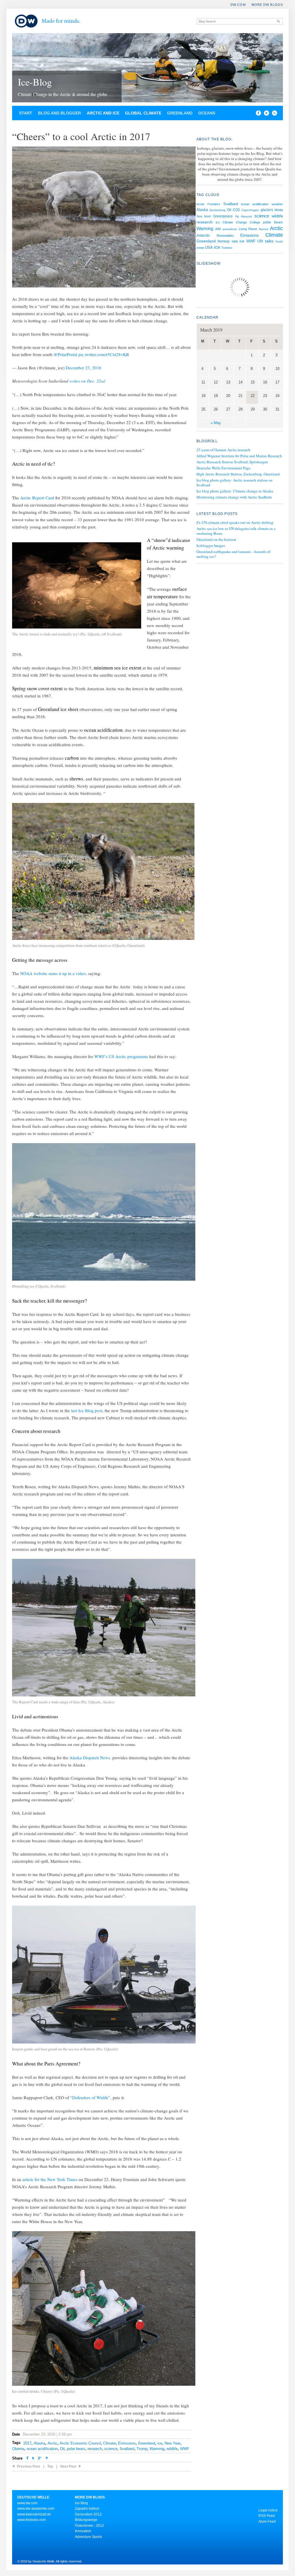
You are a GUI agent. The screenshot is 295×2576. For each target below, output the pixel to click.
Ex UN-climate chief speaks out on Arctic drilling (235, 522)
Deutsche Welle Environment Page (223, 468)
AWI (218, 229)
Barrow (264, 229)
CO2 (236, 210)
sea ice (238, 241)
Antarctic (203, 236)
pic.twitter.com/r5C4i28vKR (104, 354)
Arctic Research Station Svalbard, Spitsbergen (232, 462)
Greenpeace (223, 216)
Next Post (68, 2466)
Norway (224, 241)
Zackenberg (217, 210)
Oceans (207, 113)
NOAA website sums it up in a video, (54, 973)
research (95, 2449)
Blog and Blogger (59, 113)
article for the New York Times (51, 2179)
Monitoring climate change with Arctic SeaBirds (234, 497)
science (111, 2449)
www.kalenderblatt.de (34, 2514)
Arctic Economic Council (80, 2443)
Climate (109, 2443)
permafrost (230, 229)
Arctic (52, 2443)
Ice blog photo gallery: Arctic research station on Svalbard (235, 483)
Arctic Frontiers (208, 204)
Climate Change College (241, 222)
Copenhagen (250, 210)
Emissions (127, 2443)
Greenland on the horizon (216, 539)
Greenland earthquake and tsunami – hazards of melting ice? (233, 554)
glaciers (267, 210)
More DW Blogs (267, 5)
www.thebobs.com (32, 2520)
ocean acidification (42, 2449)
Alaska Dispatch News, (90, 1758)
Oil (62, 2449)
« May (216, 423)
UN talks (265, 241)
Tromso (227, 248)
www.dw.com (27, 2503)
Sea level (204, 216)
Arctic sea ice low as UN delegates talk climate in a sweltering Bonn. (236, 531)
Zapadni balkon (87, 2509)
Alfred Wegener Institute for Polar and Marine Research (239, 456)
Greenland (180, 113)
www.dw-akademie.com (36, 2509)
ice (160, 2443)
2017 (27, 2443)
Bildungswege (86, 2520)
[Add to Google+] (40, 2459)
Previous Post (29, 2466)
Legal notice (268, 2510)
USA (209, 248)
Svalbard (127, 2449)
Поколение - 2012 (89, 2526)
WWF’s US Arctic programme (121, 1056)
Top (50, 2466)
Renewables (225, 236)
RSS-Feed (267, 2516)
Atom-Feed (267, 2522)
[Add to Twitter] (33, 2459)
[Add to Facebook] (257, 114)
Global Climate (143, 113)
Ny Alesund (244, 216)
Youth (279, 241)
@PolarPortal (65, 354)
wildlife (172, 2449)
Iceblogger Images (211, 545)
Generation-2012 (88, 2514)
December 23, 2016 (84, 368)
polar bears (76, 2449)
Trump (142, 2449)
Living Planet (248, 229)
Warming (157, 2449)
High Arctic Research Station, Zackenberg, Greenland (238, 474)
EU (218, 222)
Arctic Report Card (37, 498)
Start (26, 113)
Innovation (83, 2531)
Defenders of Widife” (91, 2097)
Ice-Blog (35, 82)
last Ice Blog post (87, 1410)
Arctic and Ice (103, 113)
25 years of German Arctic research (223, 450)
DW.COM (238, 5)
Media (279, 210)
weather (277, 204)
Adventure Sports (88, 2537)
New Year (172, 2443)
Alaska (39, 2443)
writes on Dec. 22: (88, 381)
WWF (185, 2449)
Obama (18, 2449)
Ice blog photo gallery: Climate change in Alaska (235, 491)
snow (200, 248)
